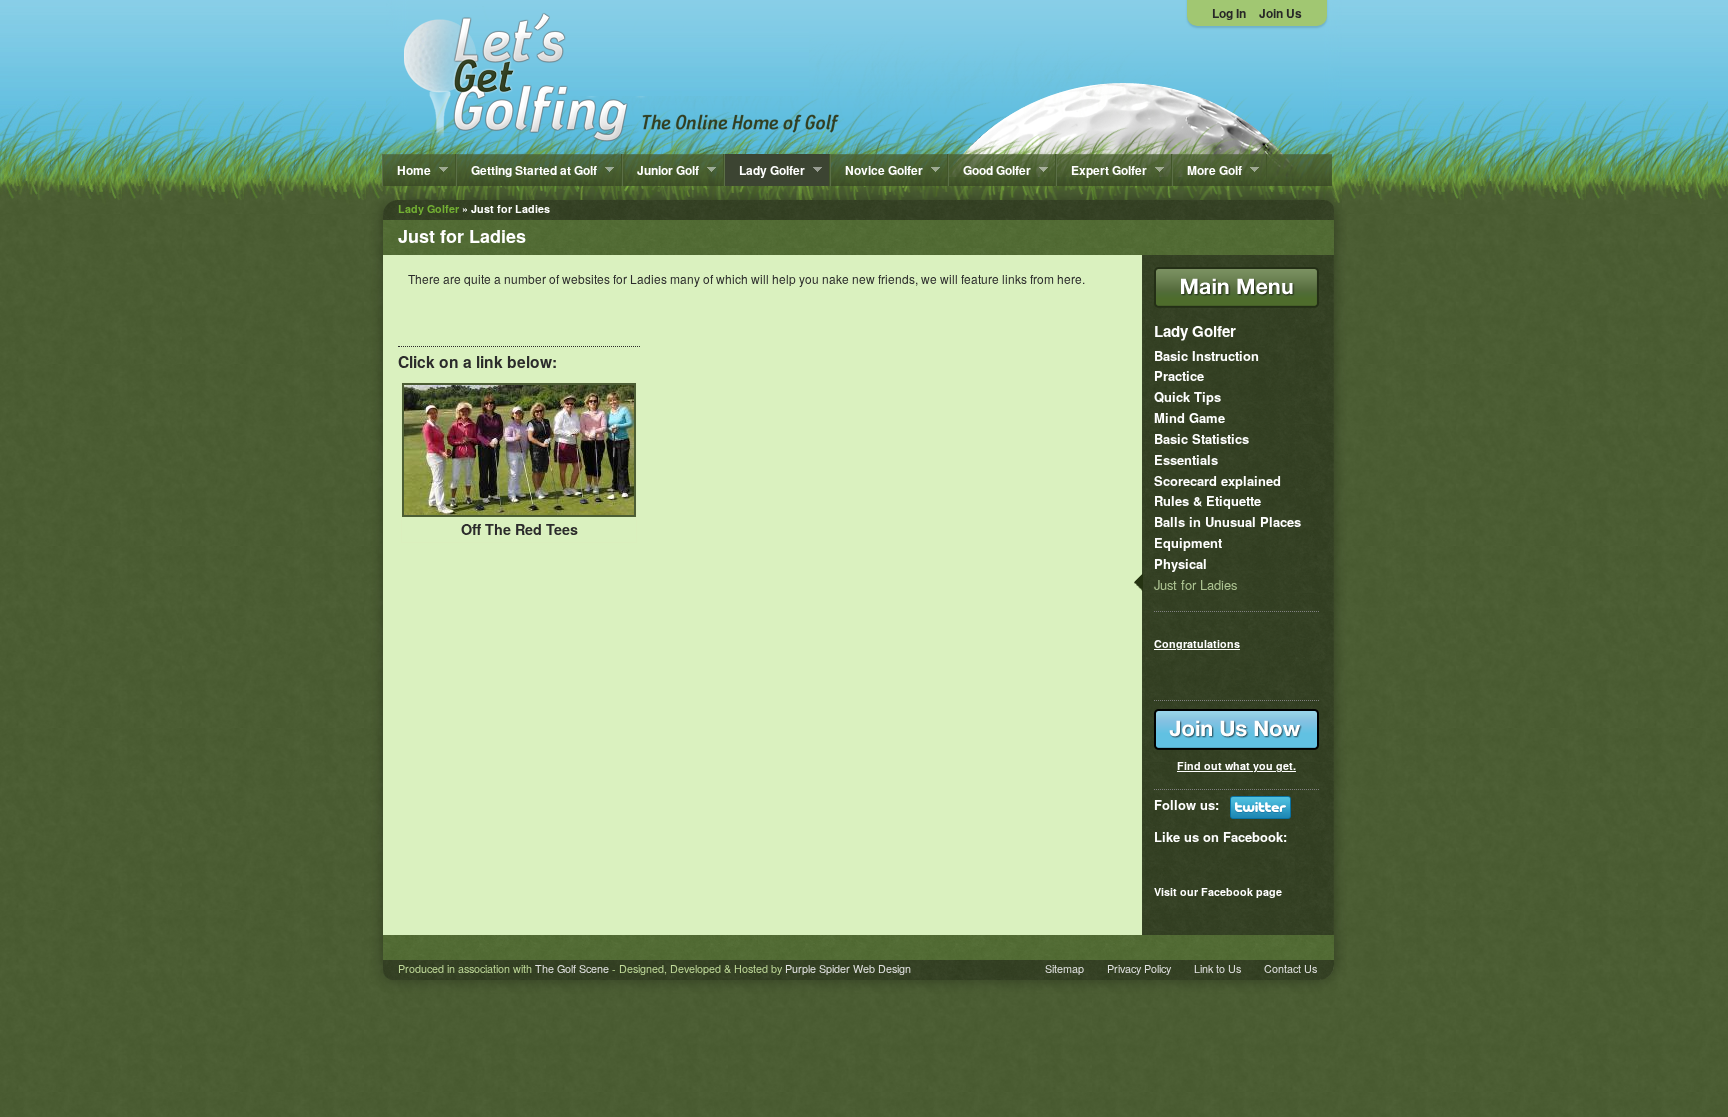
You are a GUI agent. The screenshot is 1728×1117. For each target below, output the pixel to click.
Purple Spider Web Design (848, 968)
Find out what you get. (1236, 765)
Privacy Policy (1139, 968)
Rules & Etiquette (1207, 500)
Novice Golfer (877, 170)
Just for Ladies (1195, 584)
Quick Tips (1187, 396)
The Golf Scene (572, 968)
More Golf (1207, 170)
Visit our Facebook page (1218, 891)
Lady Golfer (765, 170)
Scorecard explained (1217, 480)
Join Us (1280, 13)
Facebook (1253, 836)
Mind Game (1189, 417)
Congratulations (1197, 643)
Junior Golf (661, 170)
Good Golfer (990, 170)
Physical (1180, 563)
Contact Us (1290, 968)
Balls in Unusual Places (1227, 521)
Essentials (1186, 459)
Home (407, 170)
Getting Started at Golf (527, 170)
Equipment (1188, 542)
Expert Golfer (1102, 170)
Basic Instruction (1206, 355)
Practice (1179, 375)
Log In (1229, 13)
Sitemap (1064, 968)
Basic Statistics (1201, 438)
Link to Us (1217, 968)
